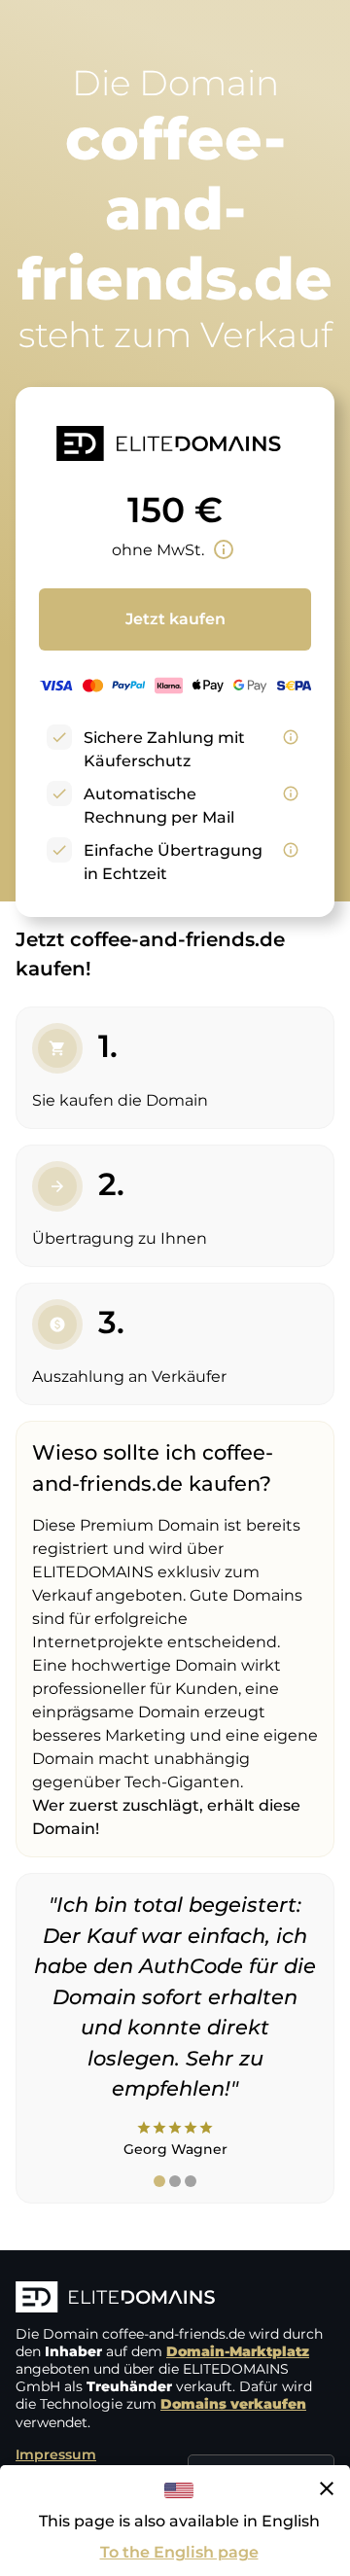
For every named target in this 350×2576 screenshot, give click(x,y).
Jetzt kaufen (175, 619)
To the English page (179, 2552)
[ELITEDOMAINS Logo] (175, 2299)
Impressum (56, 2454)
